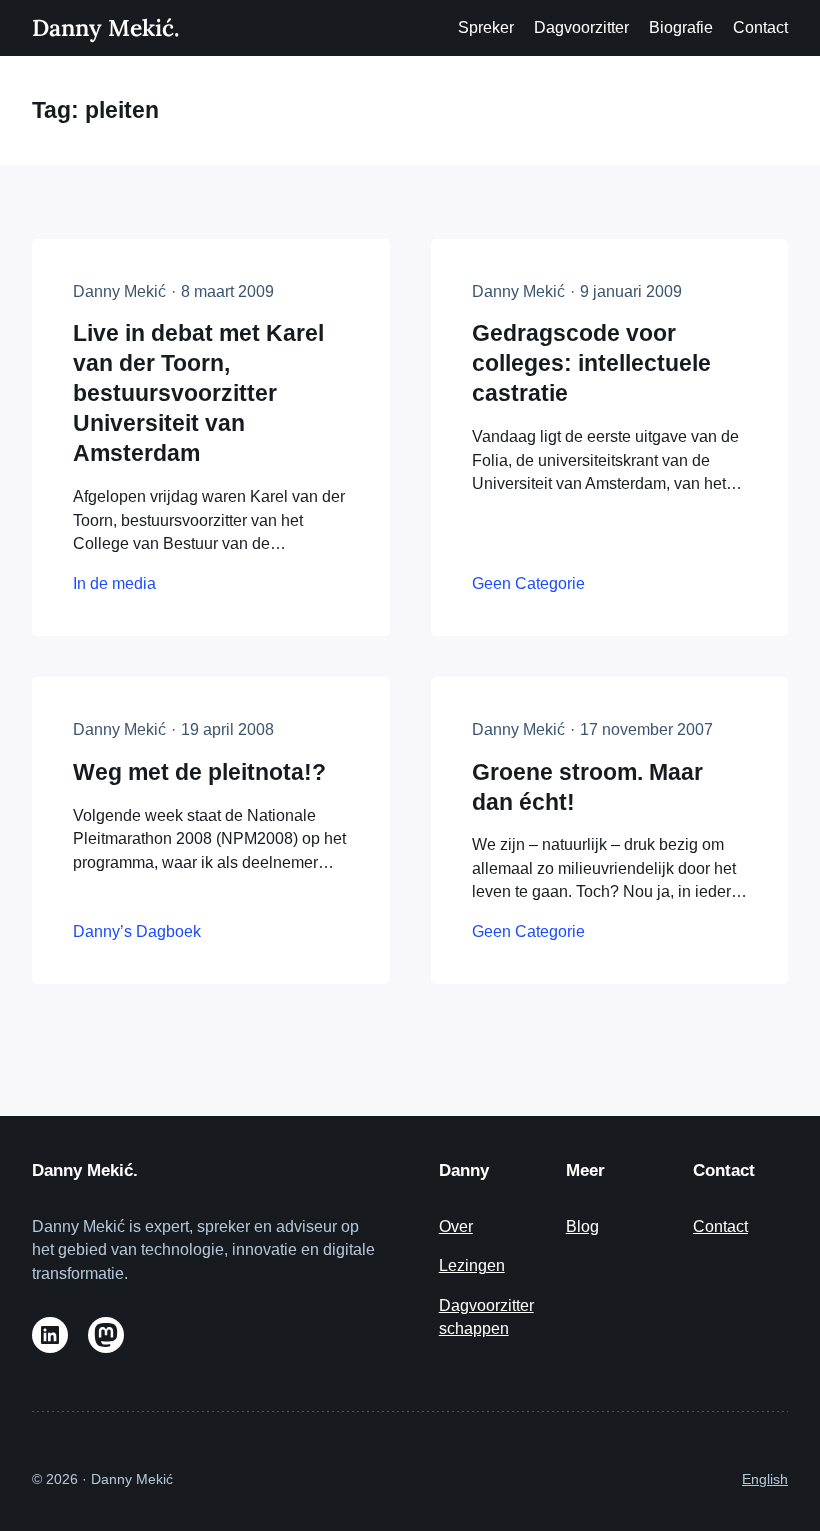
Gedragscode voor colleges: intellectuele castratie (591, 363)
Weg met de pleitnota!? (199, 772)
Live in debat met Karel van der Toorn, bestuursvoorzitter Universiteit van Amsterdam (198, 393)
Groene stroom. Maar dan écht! (587, 787)
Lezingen (472, 1265)
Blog (582, 1226)
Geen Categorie (528, 583)
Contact (720, 1226)
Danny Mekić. (105, 27)
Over (456, 1226)
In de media (114, 583)
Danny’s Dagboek (137, 931)
